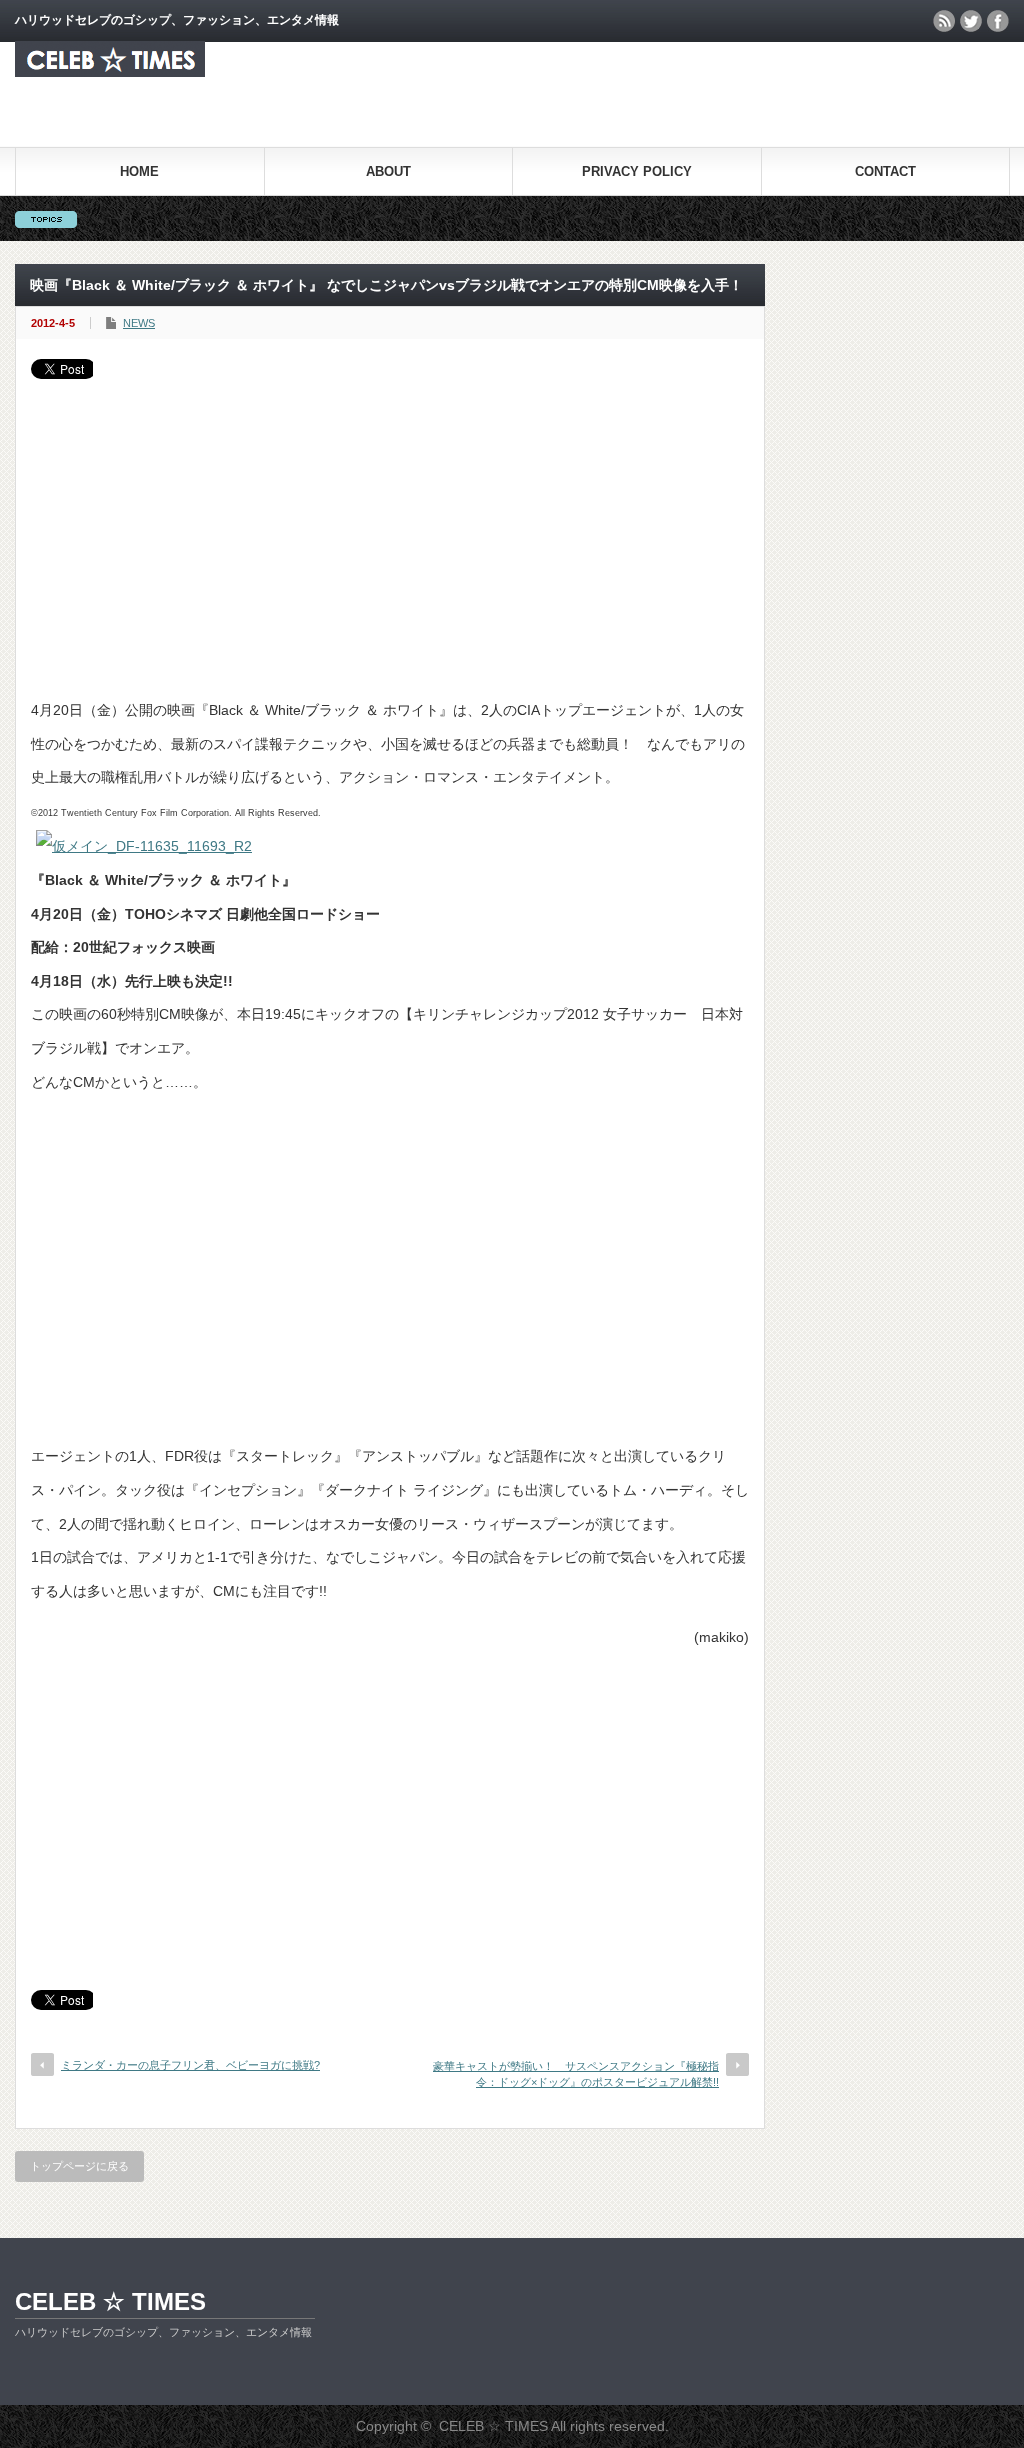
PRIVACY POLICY (637, 171)
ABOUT (388, 171)
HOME (139, 171)
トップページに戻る (79, 2166)
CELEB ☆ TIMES (110, 2301)
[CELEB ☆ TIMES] (110, 71)
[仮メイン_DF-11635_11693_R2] (144, 846)
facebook (998, 21)
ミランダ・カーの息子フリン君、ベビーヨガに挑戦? (190, 2065)
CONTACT (885, 171)
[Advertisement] (390, 529)
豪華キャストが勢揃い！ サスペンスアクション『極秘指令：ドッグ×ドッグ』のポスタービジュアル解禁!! (576, 2073)
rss (944, 21)
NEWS (139, 323)
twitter (971, 21)
